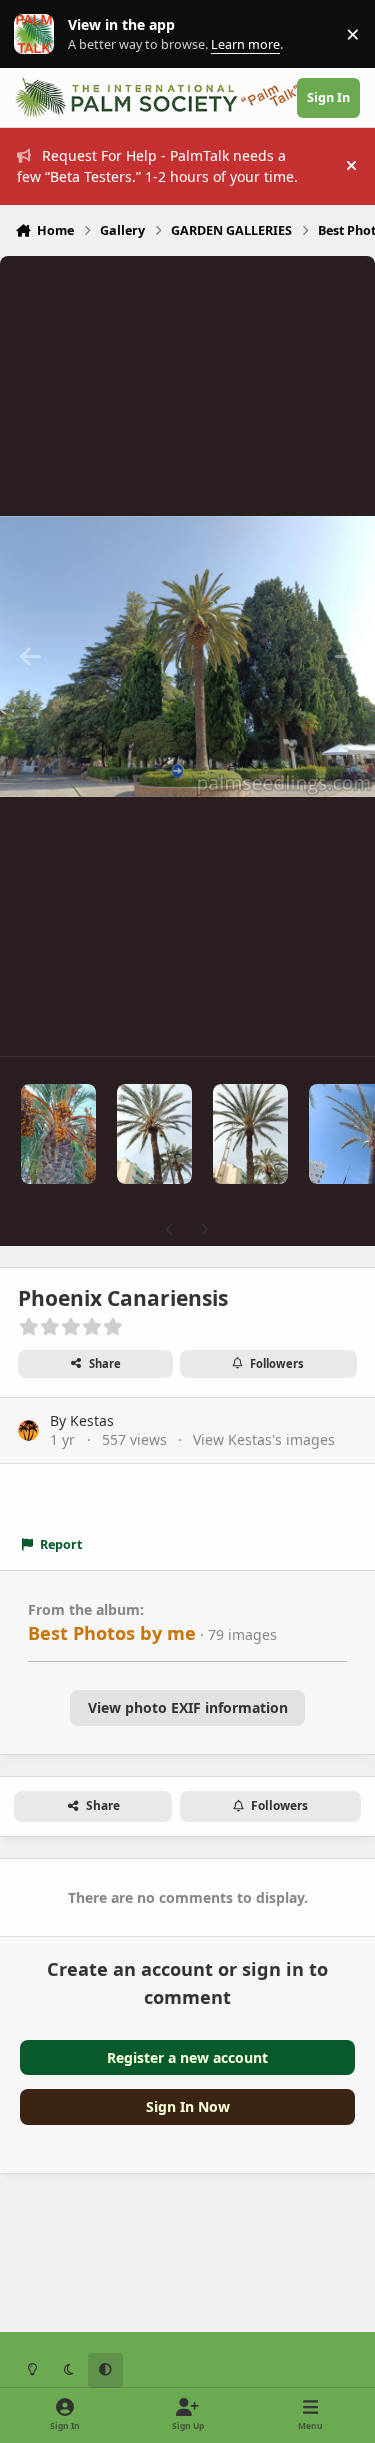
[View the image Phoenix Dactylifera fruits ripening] (58, 1134)
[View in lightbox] (187, 656)
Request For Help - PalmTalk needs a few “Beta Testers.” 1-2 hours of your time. (157, 166)
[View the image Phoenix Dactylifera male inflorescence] (154, 1134)
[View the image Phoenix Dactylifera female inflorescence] (250, 1134)
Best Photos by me (112, 1633)
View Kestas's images (264, 1439)
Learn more (38, 34)
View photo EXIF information (188, 1707)
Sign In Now (188, 2106)
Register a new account (187, 2057)
